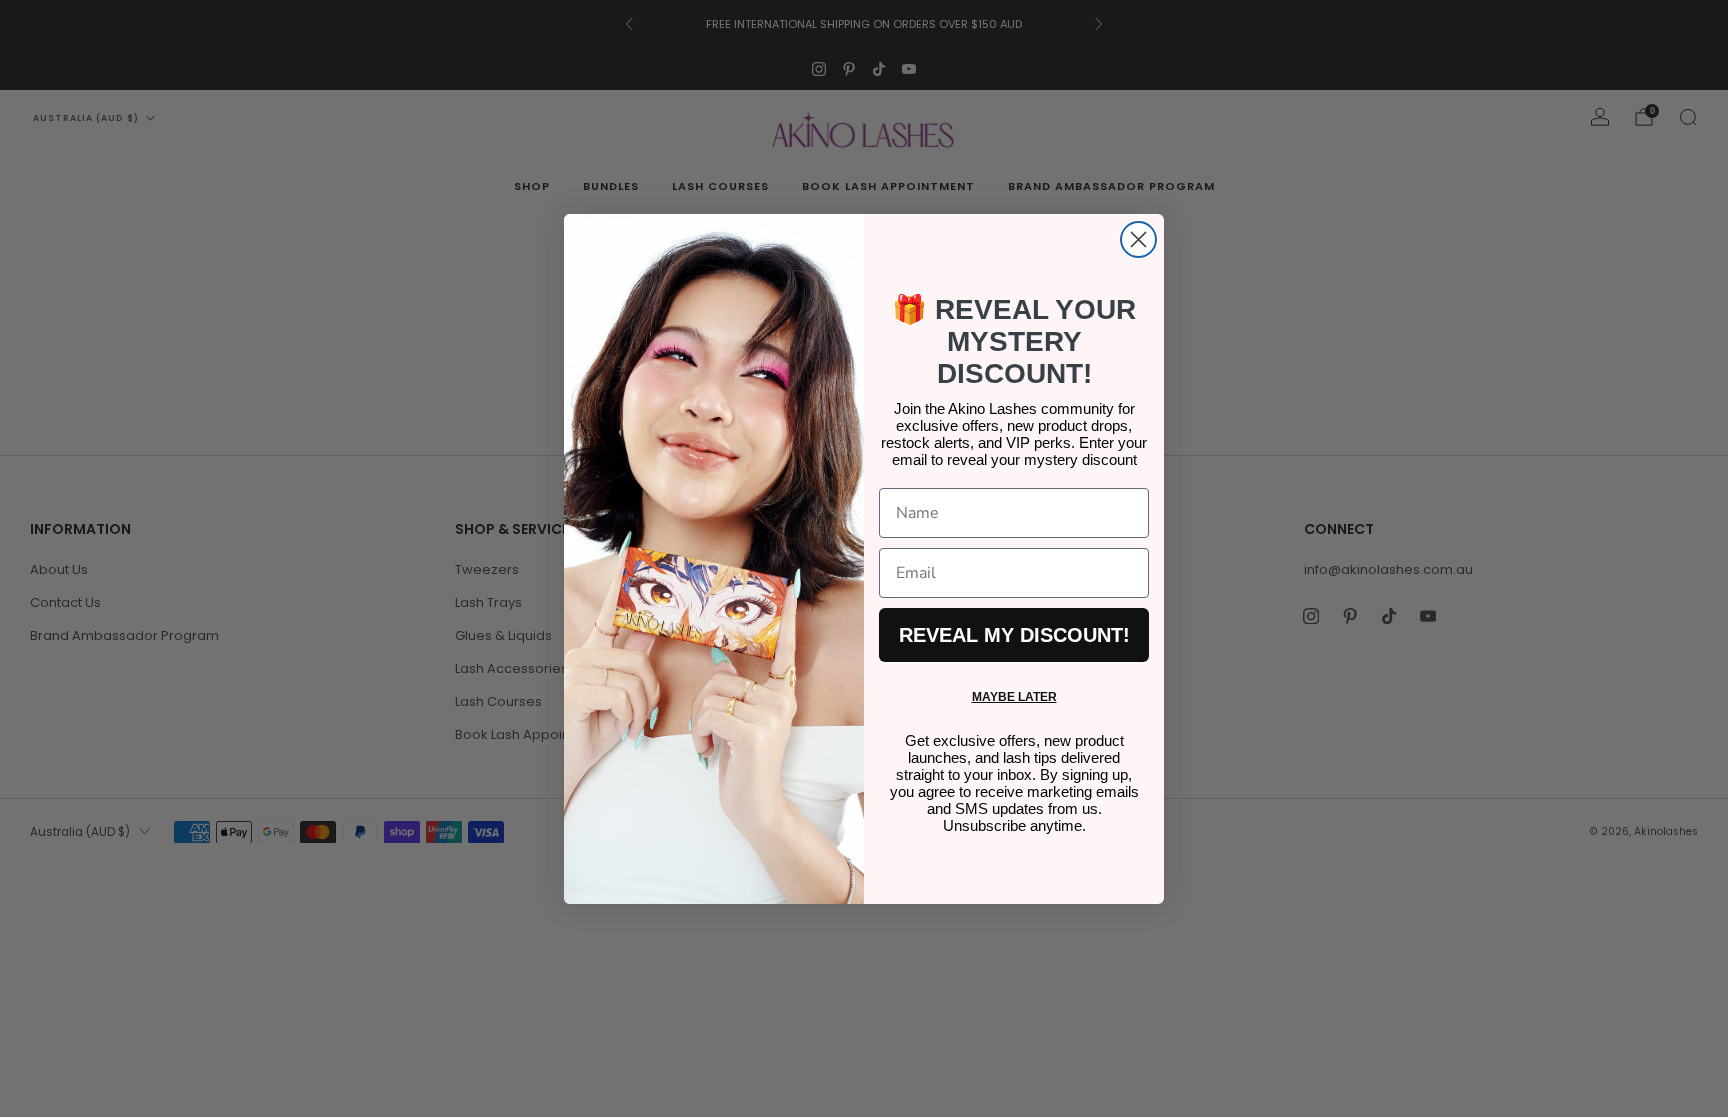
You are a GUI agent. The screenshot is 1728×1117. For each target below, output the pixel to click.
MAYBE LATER (1014, 697)
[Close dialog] (1138, 239)
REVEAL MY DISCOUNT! (1014, 635)
